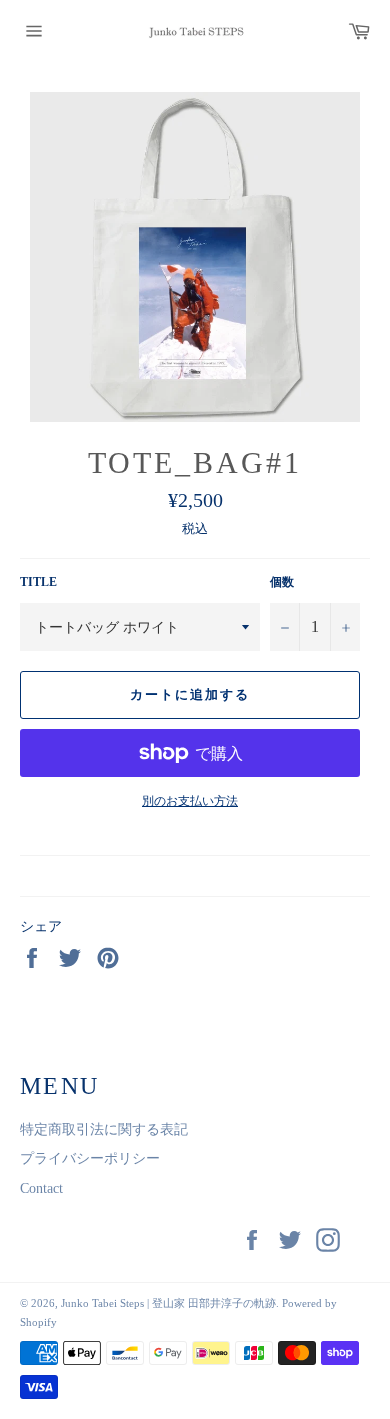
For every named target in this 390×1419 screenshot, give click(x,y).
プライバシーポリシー (90, 1158)
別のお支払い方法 (190, 801)
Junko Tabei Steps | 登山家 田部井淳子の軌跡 (168, 1303)
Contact (41, 1188)
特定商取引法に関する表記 (104, 1129)
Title (38, 582)
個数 (282, 582)
